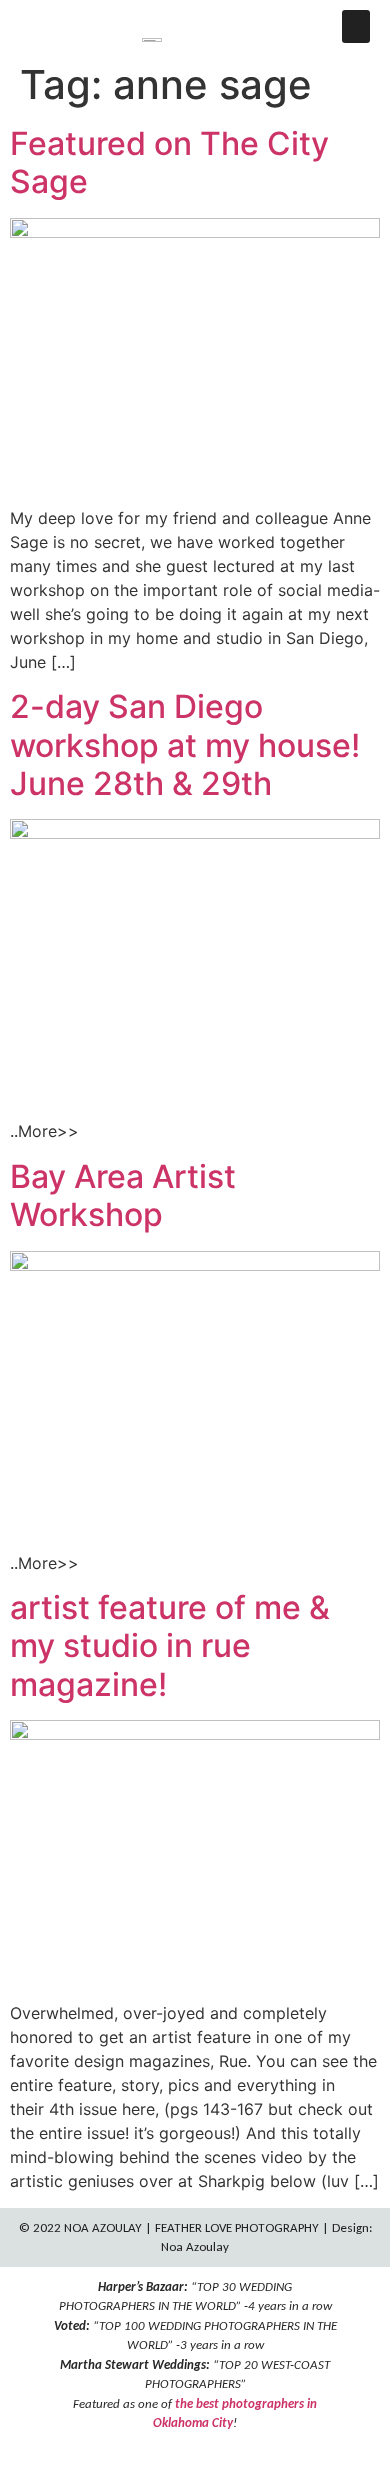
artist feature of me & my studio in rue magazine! (170, 1646)
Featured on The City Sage (169, 162)
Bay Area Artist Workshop (123, 1195)
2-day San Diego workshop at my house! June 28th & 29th (185, 745)
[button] (356, 26)
